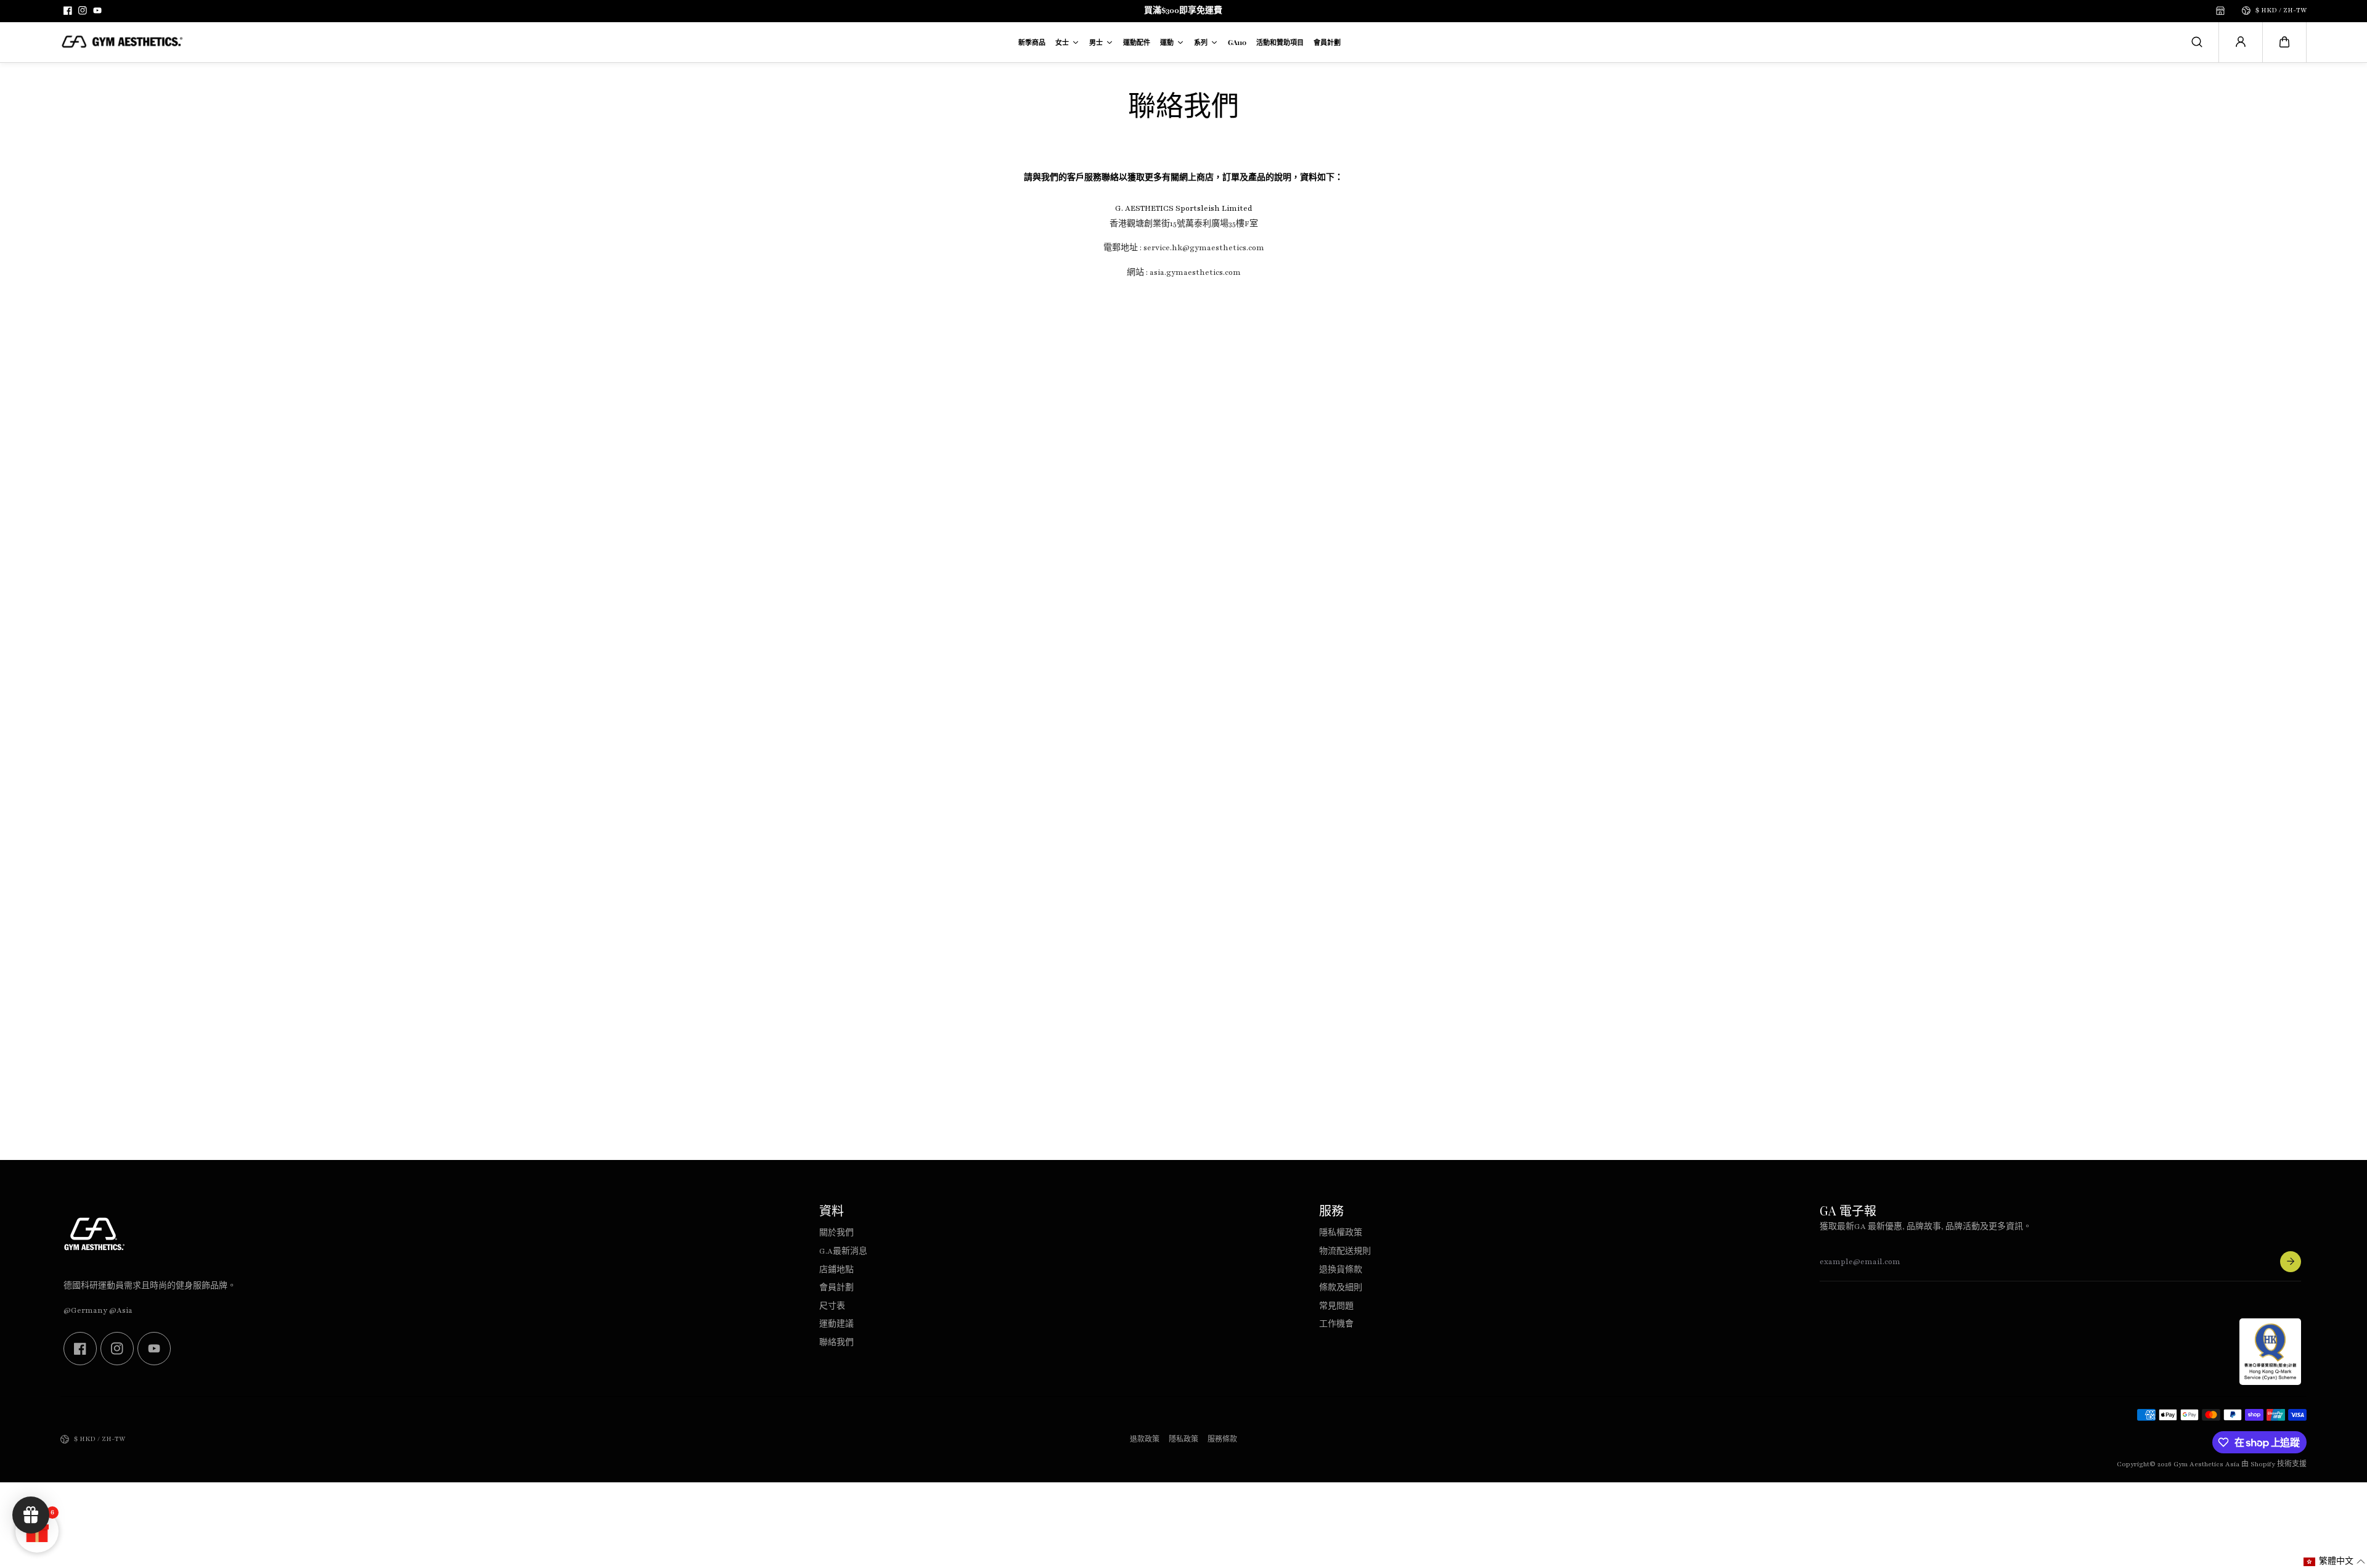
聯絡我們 (836, 1342)
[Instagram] (83, 10)
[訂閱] (2291, 1262)
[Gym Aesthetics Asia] (122, 42)
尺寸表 (832, 1306)
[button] (2284, 42)
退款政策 (1145, 1439)
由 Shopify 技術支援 (2274, 1464)
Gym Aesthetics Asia (2206, 1464)
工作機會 (1336, 1324)
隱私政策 (1183, 1439)
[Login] (2241, 42)
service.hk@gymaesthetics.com (1203, 248)
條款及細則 (1341, 1288)
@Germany (85, 1310)
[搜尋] (2197, 42)
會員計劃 (836, 1288)
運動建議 (836, 1324)
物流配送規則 (1345, 1251)
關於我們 (836, 1233)
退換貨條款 (1341, 1270)
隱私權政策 (1341, 1233)
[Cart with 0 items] (2284, 42)
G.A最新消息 (843, 1251)
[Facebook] (68, 10)
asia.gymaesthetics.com (1194, 272)
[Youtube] (97, 10)
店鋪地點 (836, 1270)
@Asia (121, 1310)
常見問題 (1336, 1306)
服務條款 (1222, 1439)
